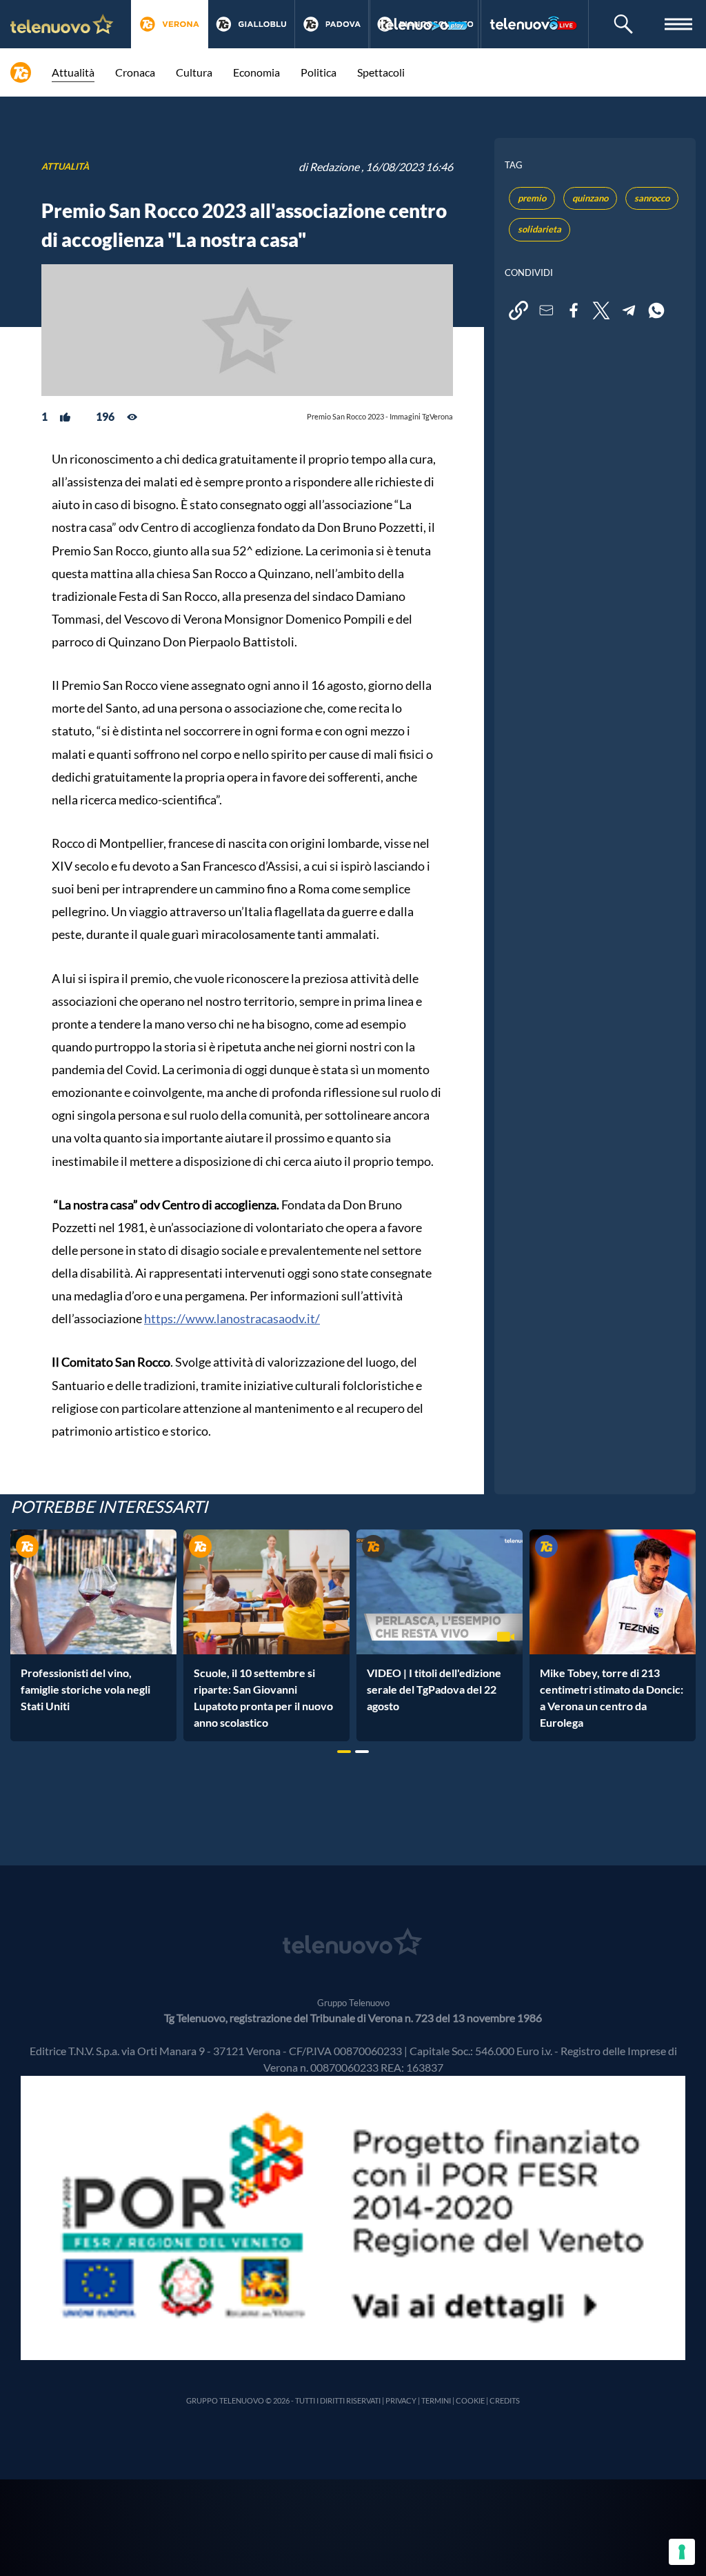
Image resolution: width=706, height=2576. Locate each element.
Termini (436, 2400)
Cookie (470, 2400)
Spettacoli (381, 72)
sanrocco (652, 198)
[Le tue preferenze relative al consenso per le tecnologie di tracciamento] (682, 2552)
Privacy (401, 2400)
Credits (505, 2400)
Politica (319, 72)
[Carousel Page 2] (362, 1752)
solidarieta (539, 229)
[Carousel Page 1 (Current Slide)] (344, 1752)
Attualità (73, 72)
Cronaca (135, 72)
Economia (256, 72)
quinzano (590, 198)
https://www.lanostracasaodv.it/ (232, 1318)
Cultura (194, 72)
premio (532, 198)
